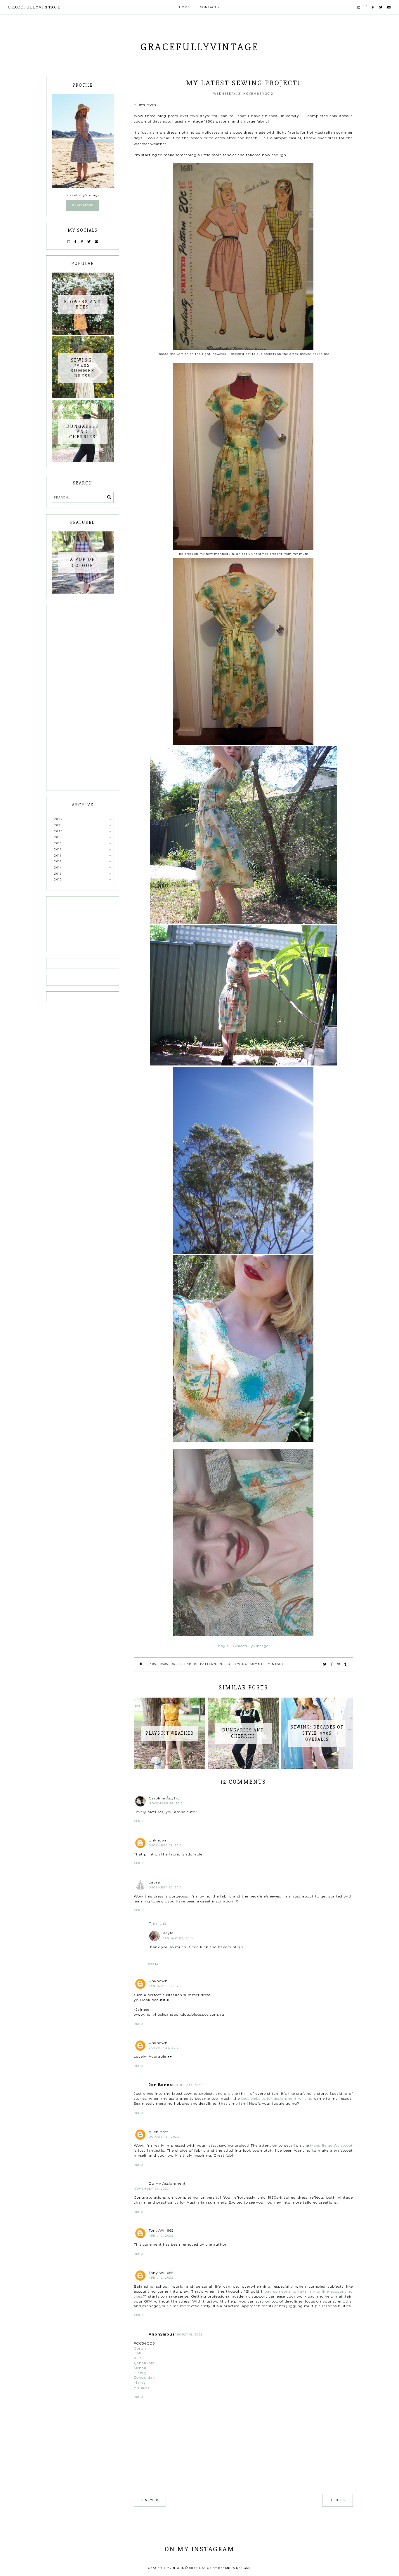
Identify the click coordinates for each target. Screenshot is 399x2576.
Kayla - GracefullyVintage (243, 1646)
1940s (151, 1664)
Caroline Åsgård (164, 1798)
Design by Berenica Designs (225, 2568)
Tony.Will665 (161, 2230)
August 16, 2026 (189, 2335)
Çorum (141, 2348)
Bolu (138, 2353)
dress (176, 1664)
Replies (160, 1924)
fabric (191, 1664)
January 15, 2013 (163, 1986)
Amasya (142, 2387)
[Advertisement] (83, 698)
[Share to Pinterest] (339, 1664)
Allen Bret (158, 2132)
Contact (208, 7)
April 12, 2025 (161, 2236)
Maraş (140, 2382)
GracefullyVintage (34, 7)
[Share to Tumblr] (346, 1664)
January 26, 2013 (164, 2048)
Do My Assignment (167, 2183)
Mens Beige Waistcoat (332, 2145)
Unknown (158, 1840)
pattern (208, 1664)
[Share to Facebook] (332, 1664)
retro (225, 1664)
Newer (152, 2500)
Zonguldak (144, 2377)
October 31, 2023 (164, 2137)
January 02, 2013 (178, 1938)
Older (336, 2500)
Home (185, 7)
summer (258, 1664)
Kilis (138, 2358)
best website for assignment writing (277, 2098)
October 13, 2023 (187, 2085)
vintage (276, 1664)
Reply (139, 1821)
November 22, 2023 (151, 2189)
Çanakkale (144, 2363)
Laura (154, 1882)
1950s (163, 1664)
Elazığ (140, 2373)
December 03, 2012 (165, 1845)
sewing (240, 1664)
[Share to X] (325, 1664)
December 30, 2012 (165, 1887)
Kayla (168, 1933)
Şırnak (140, 2368)
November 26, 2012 (166, 1803)
